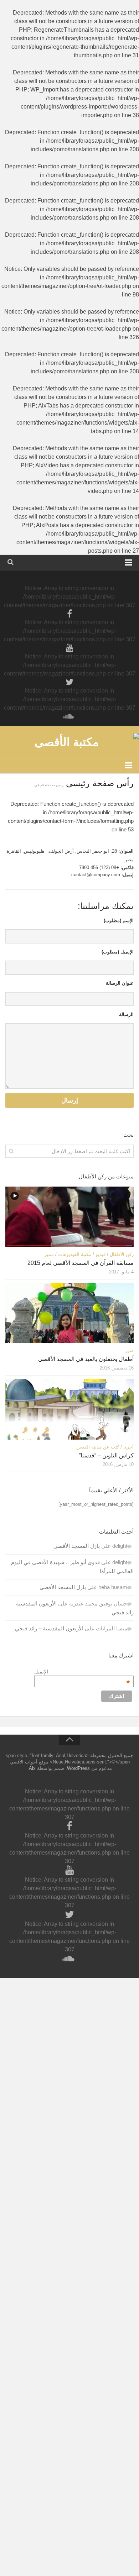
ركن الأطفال (122, 1254)
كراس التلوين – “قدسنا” (106, 1455)
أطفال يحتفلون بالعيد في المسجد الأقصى (86, 1359)
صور (129, 1350)
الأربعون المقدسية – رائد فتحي (49, 1628)
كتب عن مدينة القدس (98, 1447)
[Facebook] (69, 614)
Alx (32, 1768)
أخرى (128, 1447)
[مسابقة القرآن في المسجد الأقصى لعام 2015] (69, 1217)
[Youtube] (69, 648)
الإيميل (82, 1672)
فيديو (101, 1254)
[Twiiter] (69, 682)
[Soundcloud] (69, 716)
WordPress (78, 1768)
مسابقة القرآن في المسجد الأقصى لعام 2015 (81, 1263)
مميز (49, 1254)
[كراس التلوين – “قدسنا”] (69, 1409)
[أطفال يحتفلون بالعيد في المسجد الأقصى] (69, 1313)
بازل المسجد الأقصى (77, 1546)
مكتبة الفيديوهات (75, 1254)
